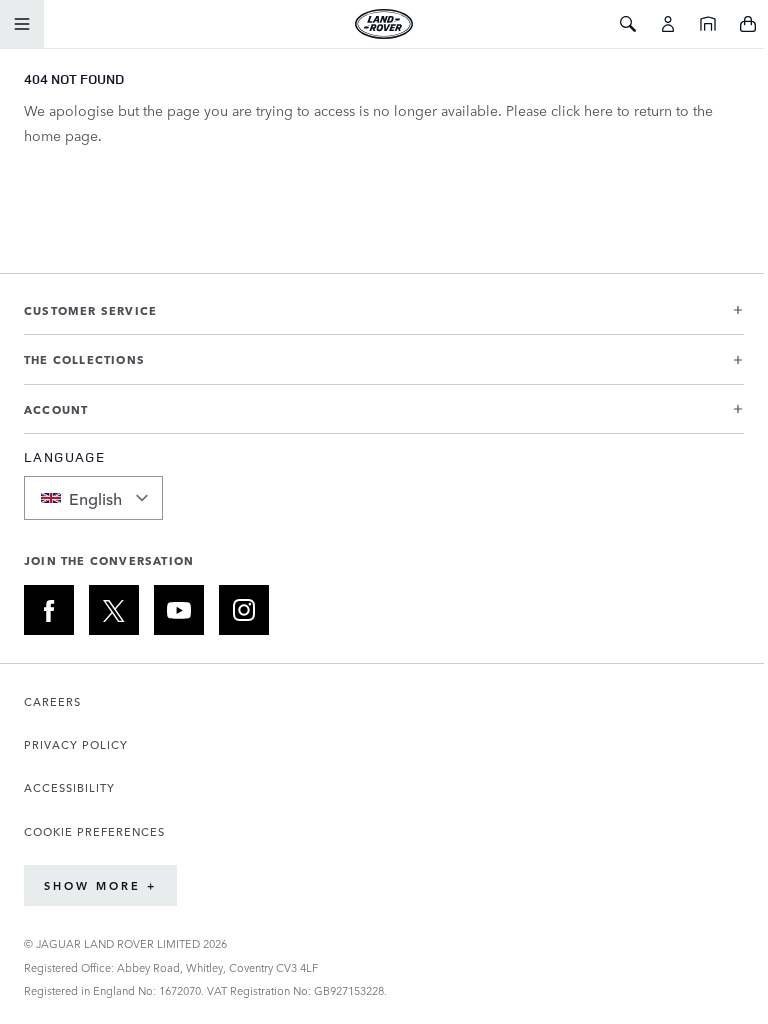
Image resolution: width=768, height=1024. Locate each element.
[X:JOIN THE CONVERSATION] (114, 610)
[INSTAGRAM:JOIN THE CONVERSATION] (244, 610)
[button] (384, 318)
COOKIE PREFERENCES (94, 831)
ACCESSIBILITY (69, 787)
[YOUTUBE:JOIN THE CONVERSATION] (179, 610)
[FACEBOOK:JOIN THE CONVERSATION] (49, 610)
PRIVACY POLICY (76, 744)
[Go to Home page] (383, 24)
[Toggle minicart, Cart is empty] (748, 24)
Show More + (100, 885)
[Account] (668, 24)
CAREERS (52, 701)
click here (582, 110)
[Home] (708, 24)
